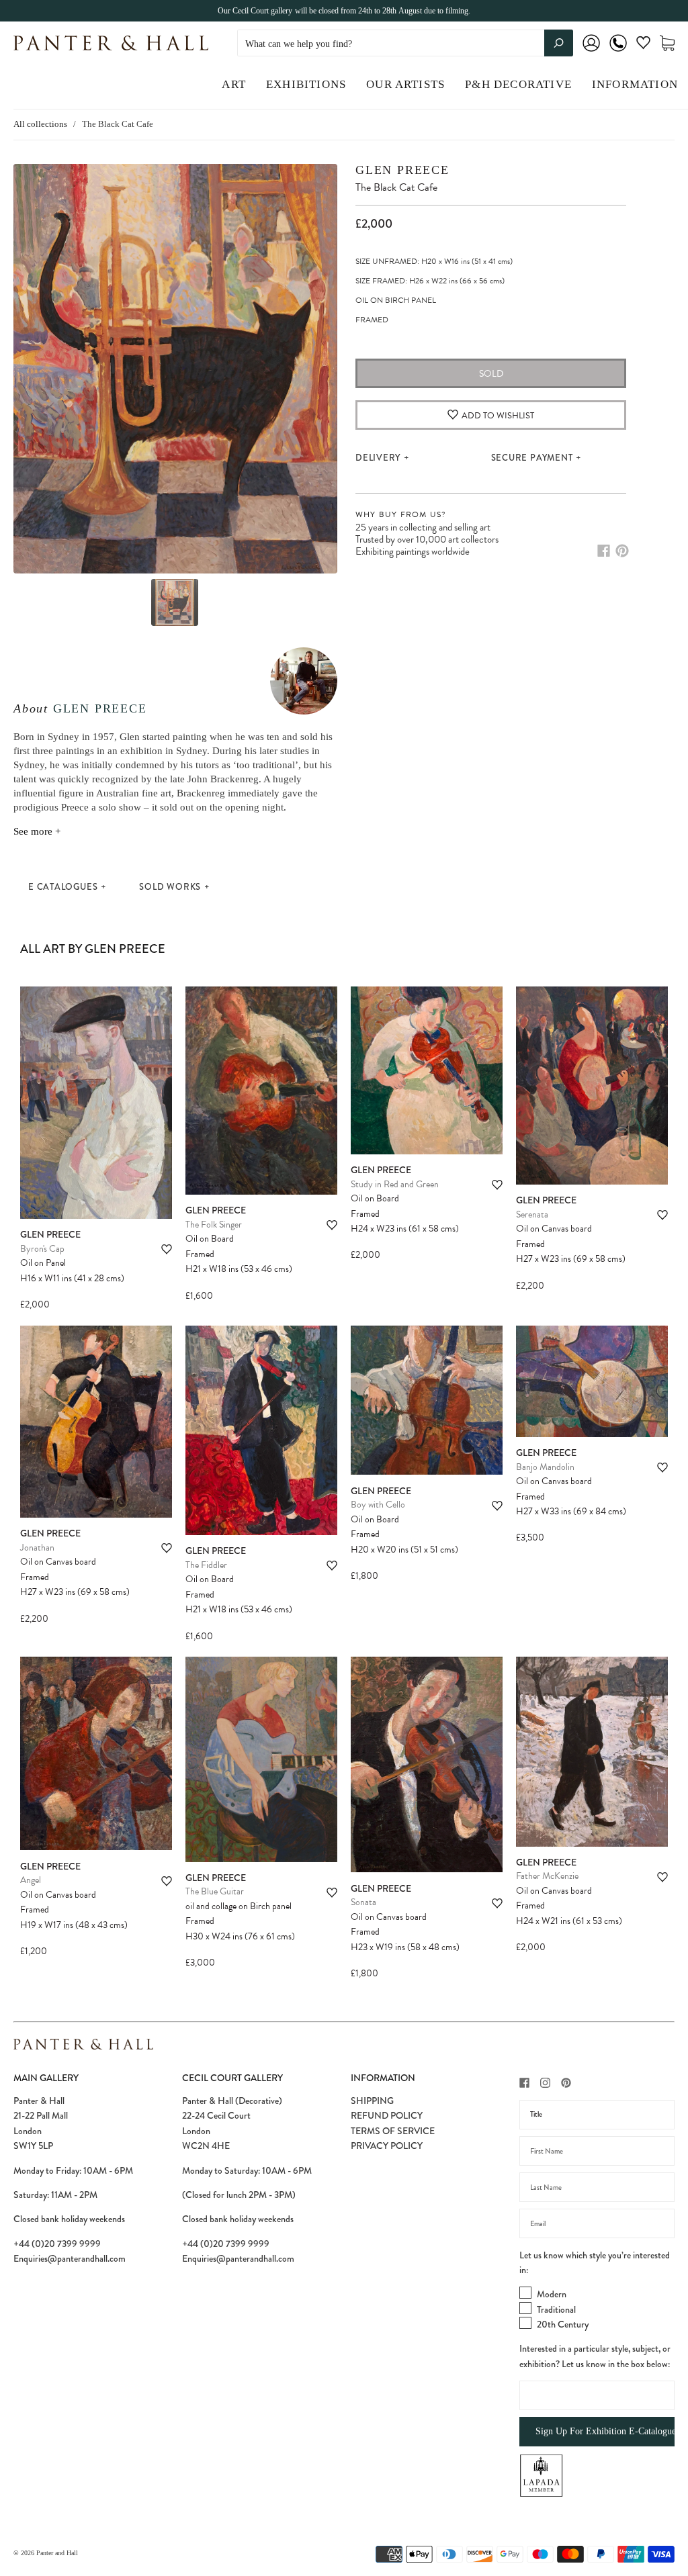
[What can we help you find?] (405, 44)
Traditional (556, 2309)
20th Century (563, 2324)
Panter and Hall (57, 2553)
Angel (31, 1880)
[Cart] (667, 43)
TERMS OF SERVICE (393, 2131)
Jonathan (37, 1548)
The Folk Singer (214, 1225)
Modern (552, 2294)
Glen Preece (100, 708)
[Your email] (597, 2223)
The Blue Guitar (215, 1891)
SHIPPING (372, 2101)
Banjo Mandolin (545, 1467)
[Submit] (559, 43)
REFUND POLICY (387, 2115)
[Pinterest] (622, 551)
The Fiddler (206, 1565)
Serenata (532, 1214)
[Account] (591, 52)
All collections (40, 124)
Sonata (363, 1902)
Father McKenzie (547, 1876)
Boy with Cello (378, 1505)
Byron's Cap (42, 1249)
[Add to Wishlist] (167, 1249)
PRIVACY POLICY (387, 2146)
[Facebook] (604, 551)
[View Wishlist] (643, 45)
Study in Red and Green (395, 1184)
